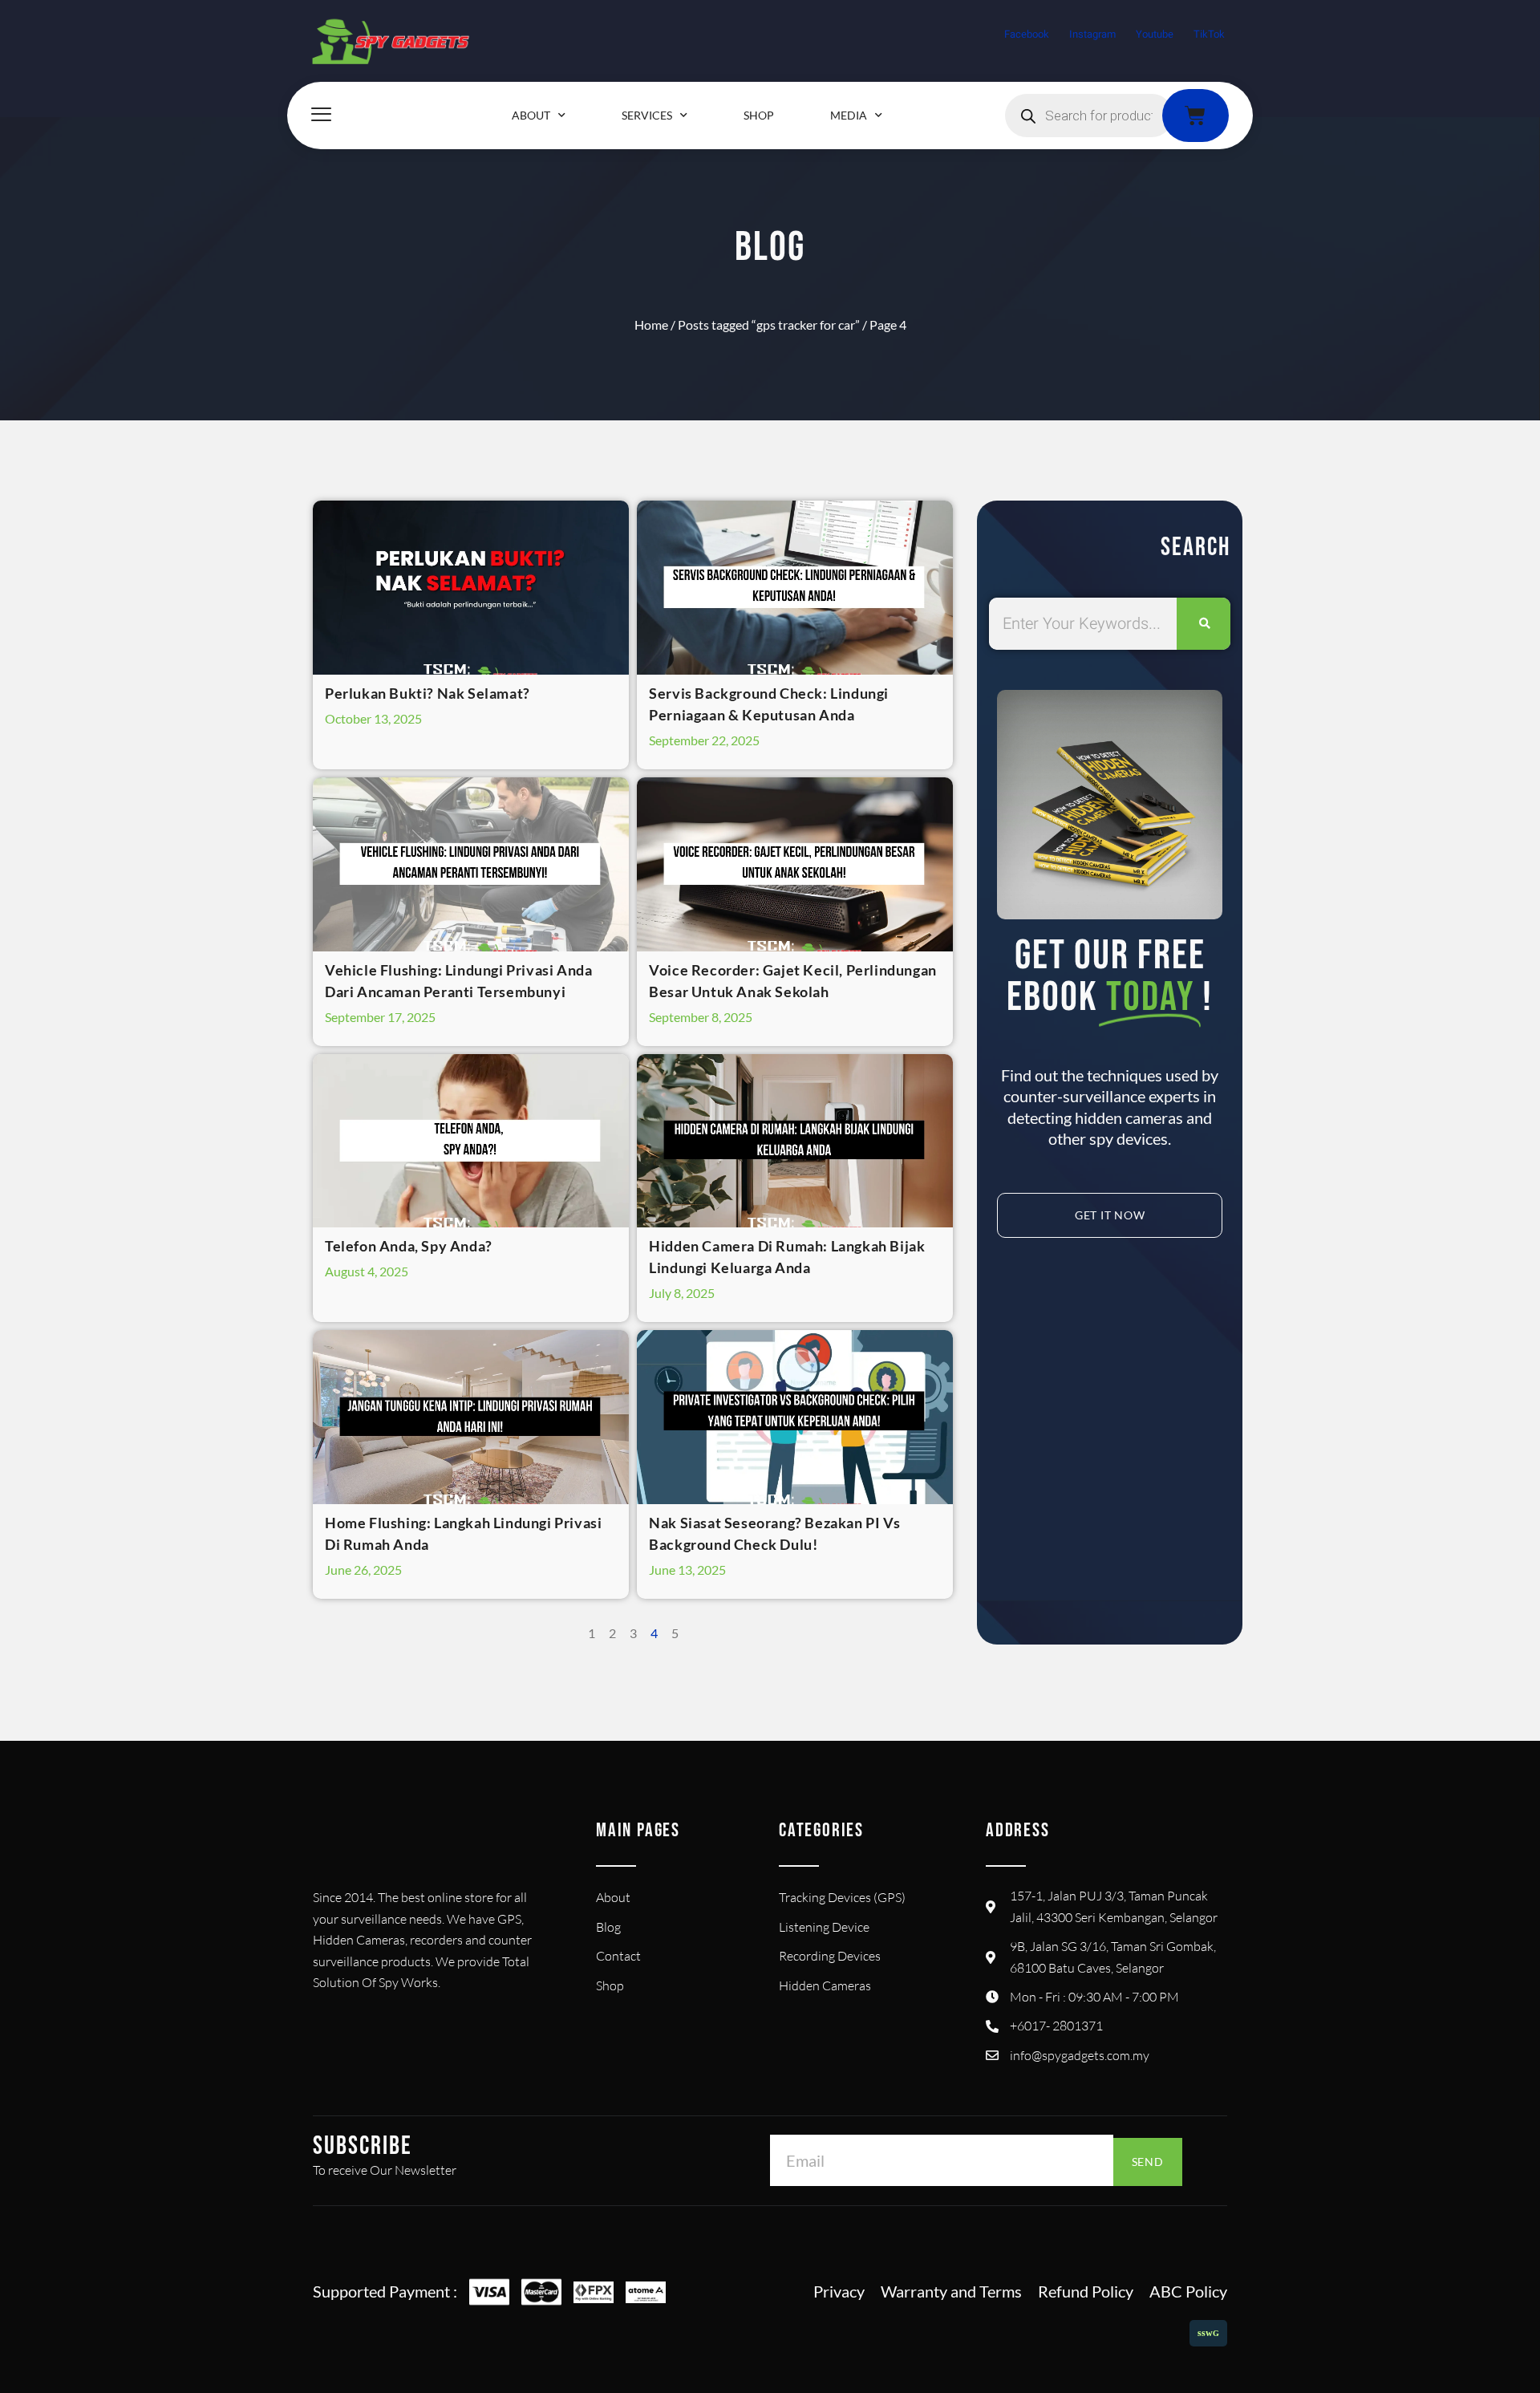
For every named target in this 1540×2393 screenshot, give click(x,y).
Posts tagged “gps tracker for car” (769, 324)
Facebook (1027, 34)
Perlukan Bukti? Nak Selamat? (428, 693)
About (531, 115)
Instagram (1092, 34)
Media (849, 115)
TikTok (1209, 34)
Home (651, 324)
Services (647, 115)
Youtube (1155, 34)
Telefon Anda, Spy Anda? (409, 1246)
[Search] (1204, 624)
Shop (759, 115)
